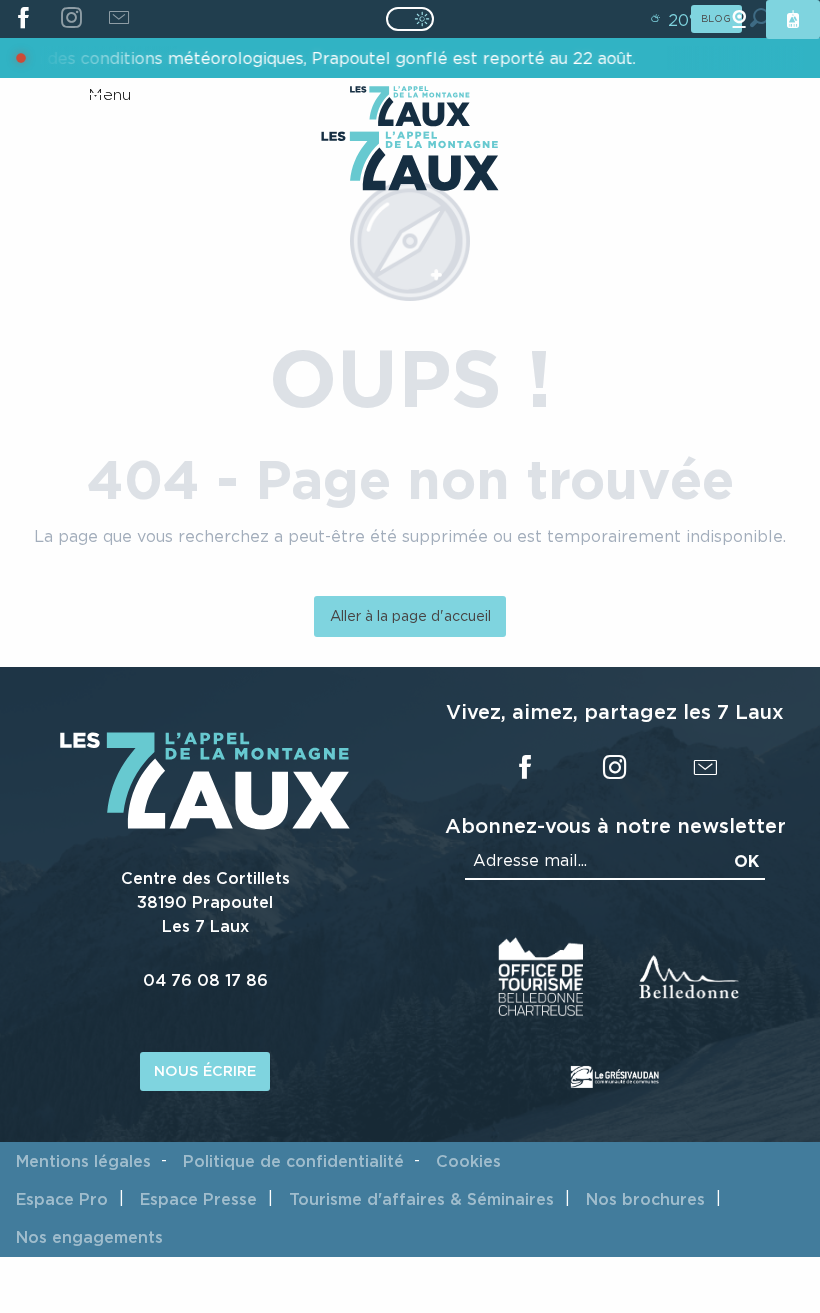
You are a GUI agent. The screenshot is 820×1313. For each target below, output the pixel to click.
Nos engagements (89, 1237)
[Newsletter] (118, 19)
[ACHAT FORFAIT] (793, 19)
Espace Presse (198, 1199)
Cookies (468, 1161)
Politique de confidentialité (293, 1161)
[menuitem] (409, 163)
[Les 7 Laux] (205, 824)
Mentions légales (83, 1161)
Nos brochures (645, 1199)
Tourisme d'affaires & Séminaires (421, 1199)
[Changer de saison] (416, 19)
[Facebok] (23, 19)
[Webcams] (739, 19)
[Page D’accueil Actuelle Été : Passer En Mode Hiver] (410, 19)
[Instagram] (70, 19)
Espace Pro (62, 1199)
